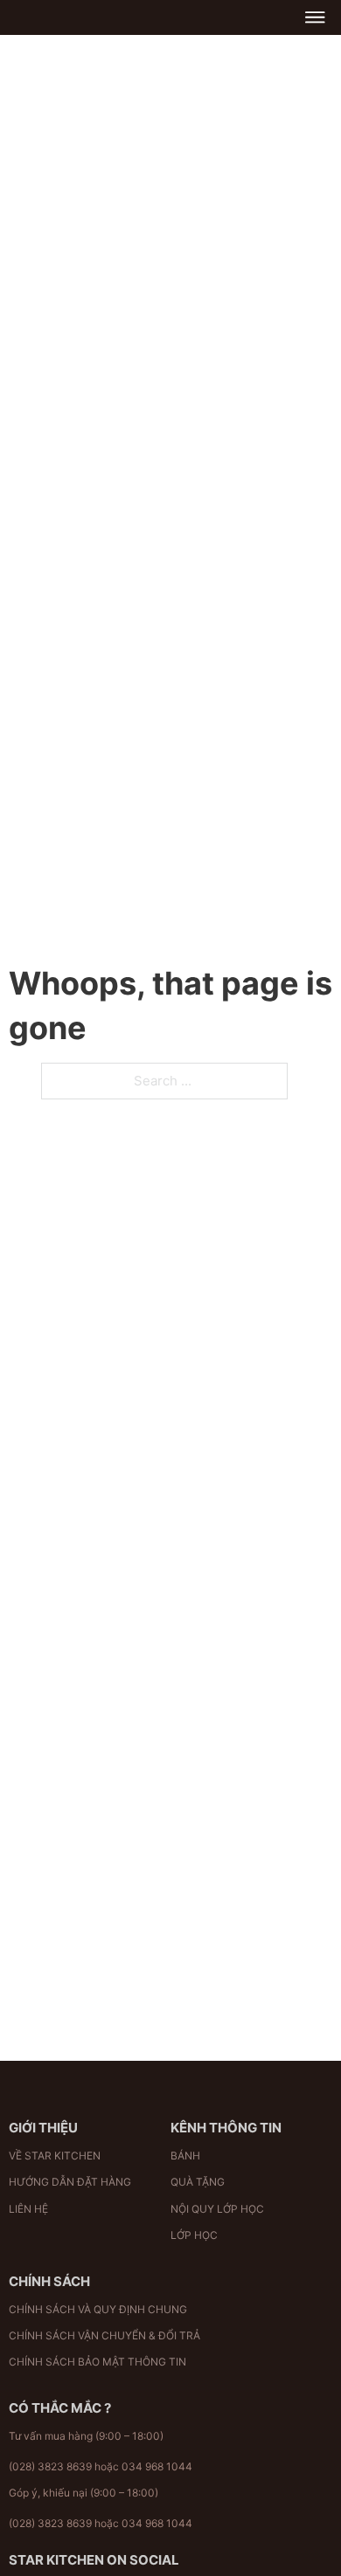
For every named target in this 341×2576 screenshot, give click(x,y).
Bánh (185, 2156)
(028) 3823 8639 (50, 2466)
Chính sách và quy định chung (98, 2309)
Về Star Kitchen (55, 2156)
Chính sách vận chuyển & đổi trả (104, 2335)
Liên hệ (28, 2209)
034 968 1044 (157, 2466)
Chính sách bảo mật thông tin (97, 2362)
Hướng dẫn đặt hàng (70, 2182)
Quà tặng (198, 2182)
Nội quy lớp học (217, 2209)
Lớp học (194, 2235)
